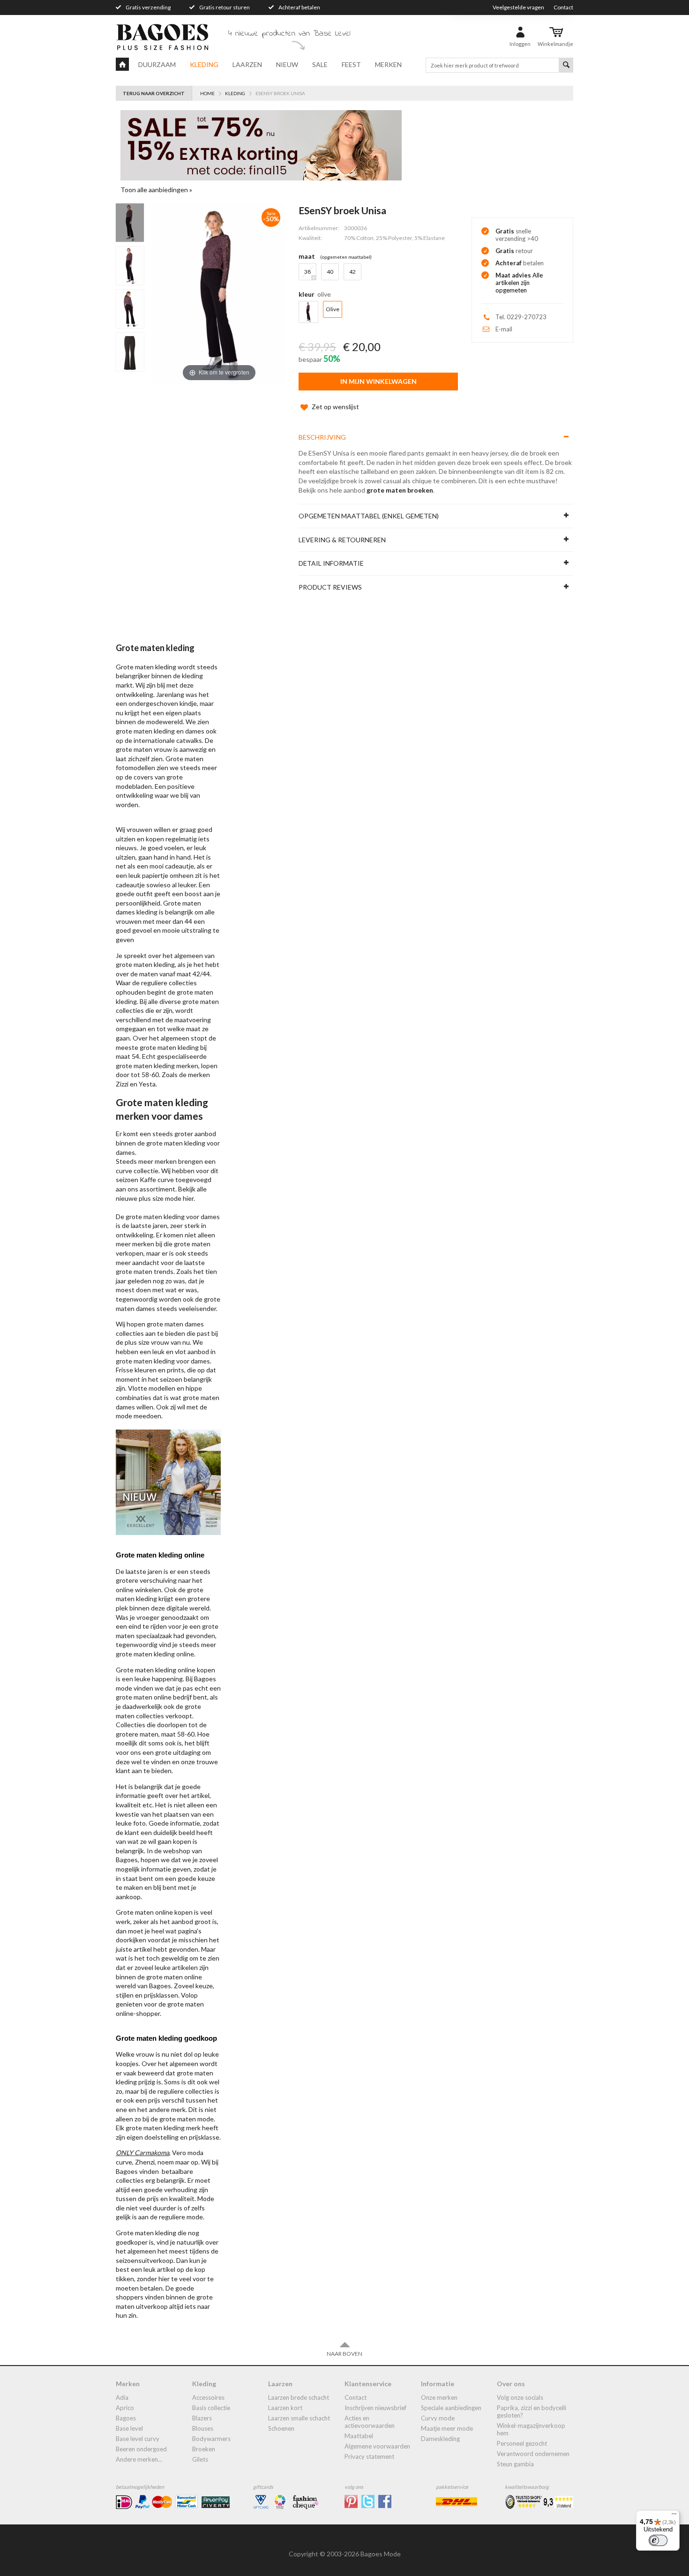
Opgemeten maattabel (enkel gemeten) (369, 516)
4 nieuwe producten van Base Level (289, 34)
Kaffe (148, 1179)
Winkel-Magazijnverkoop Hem (531, 2429)
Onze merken (439, 2397)
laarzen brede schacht (299, 2397)
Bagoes (126, 2418)
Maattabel (359, 2436)
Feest (351, 64)
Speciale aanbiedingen (451, 2408)
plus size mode (160, 1198)
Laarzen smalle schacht (299, 2418)
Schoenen (281, 2428)
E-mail (504, 329)
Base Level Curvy (138, 2439)
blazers (202, 2418)
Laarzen (247, 64)
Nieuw (287, 64)
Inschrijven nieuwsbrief (375, 2408)
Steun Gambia (515, 2464)
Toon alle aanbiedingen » (156, 190)
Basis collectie (211, 2408)
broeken (204, 2449)
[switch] (658, 2540)
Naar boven (344, 2354)
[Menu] (674, 2516)
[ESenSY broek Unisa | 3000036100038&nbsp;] (130, 223)
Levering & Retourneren (342, 540)
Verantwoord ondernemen (533, 2454)
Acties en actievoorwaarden (370, 2422)
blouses (203, 2428)
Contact (563, 7)
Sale (320, 64)
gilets (200, 2459)
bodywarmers (211, 2439)
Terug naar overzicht (154, 93)
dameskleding (440, 2439)
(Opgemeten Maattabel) (346, 257)
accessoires (208, 2397)
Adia (122, 2397)
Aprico (125, 2408)
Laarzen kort (285, 2408)
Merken (388, 64)
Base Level (129, 2428)
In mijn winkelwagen (378, 381)
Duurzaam (157, 64)
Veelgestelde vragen (518, 7)
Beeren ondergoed (141, 2449)
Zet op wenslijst (335, 407)
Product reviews (330, 587)
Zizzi (122, 1084)
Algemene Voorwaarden (377, 2446)
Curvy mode (438, 2418)
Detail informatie (331, 563)
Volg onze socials (520, 2397)
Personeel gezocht (522, 2443)
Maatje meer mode (447, 2428)
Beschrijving (322, 437)
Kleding (204, 64)
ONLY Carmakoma (142, 2153)
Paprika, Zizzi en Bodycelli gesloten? (532, 2411)
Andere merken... (139, 2459)
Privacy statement (369, 2456)
